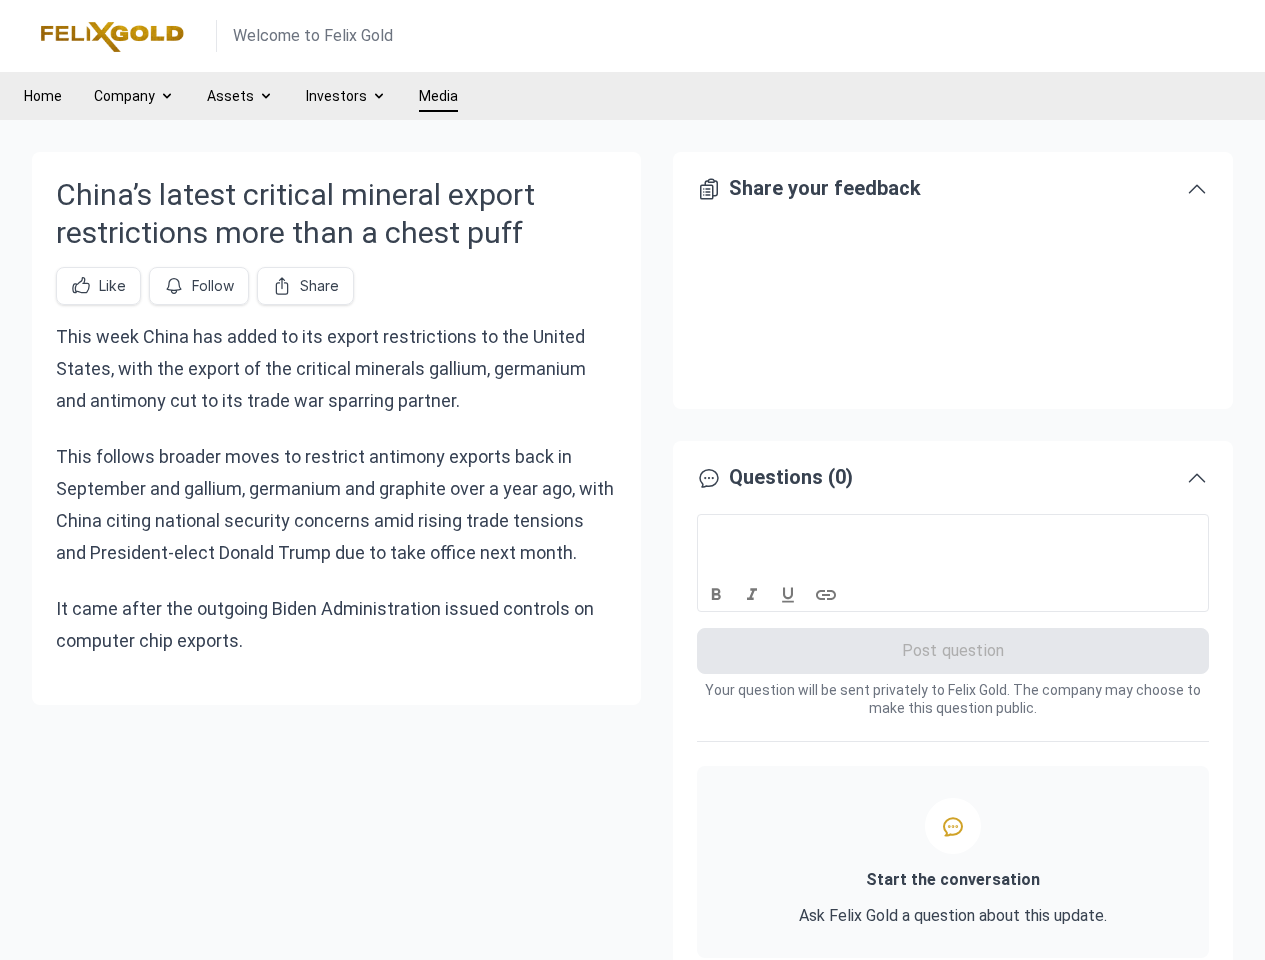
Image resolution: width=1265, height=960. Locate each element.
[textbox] (953, 533)
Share (319, 285)
